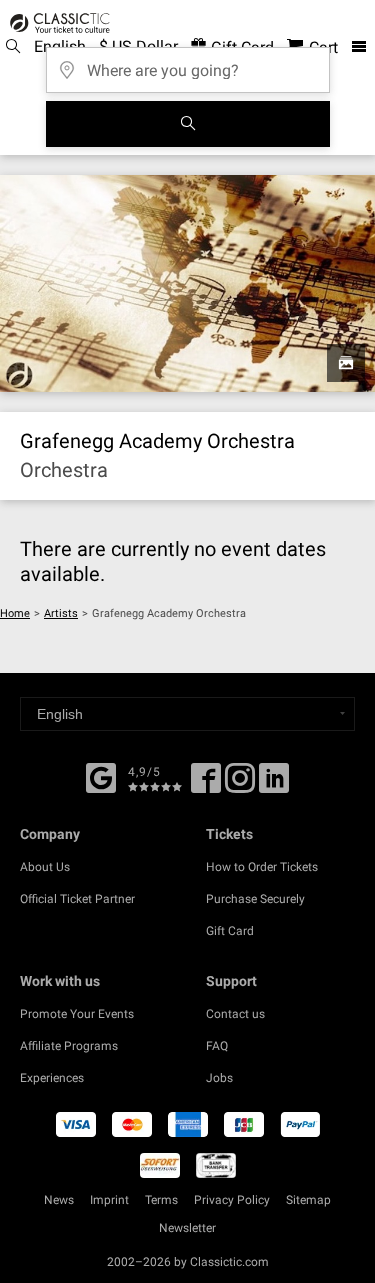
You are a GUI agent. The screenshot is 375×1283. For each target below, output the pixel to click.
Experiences (52, 1078)
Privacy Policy (232, 1200)
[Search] (188, 124)
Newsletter (187, 1228)
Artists (61, 613)
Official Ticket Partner (77, 899)
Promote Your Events (77, 1014)
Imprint (109, 1200)
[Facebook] (101, 776)
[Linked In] (274, 785)
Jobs (219, 1078)
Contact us (235, 1014)
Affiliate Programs (69, 1046)
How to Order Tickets (262, 867)
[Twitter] (240, 785)
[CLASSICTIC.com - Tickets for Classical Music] (57, 23)
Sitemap (308, 1200)
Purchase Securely (255, 899)
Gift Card (230, 931)
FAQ (217, 1046)
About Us (45, 867)
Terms (161, 1200)
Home (15, 613)
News (59, 1200)
